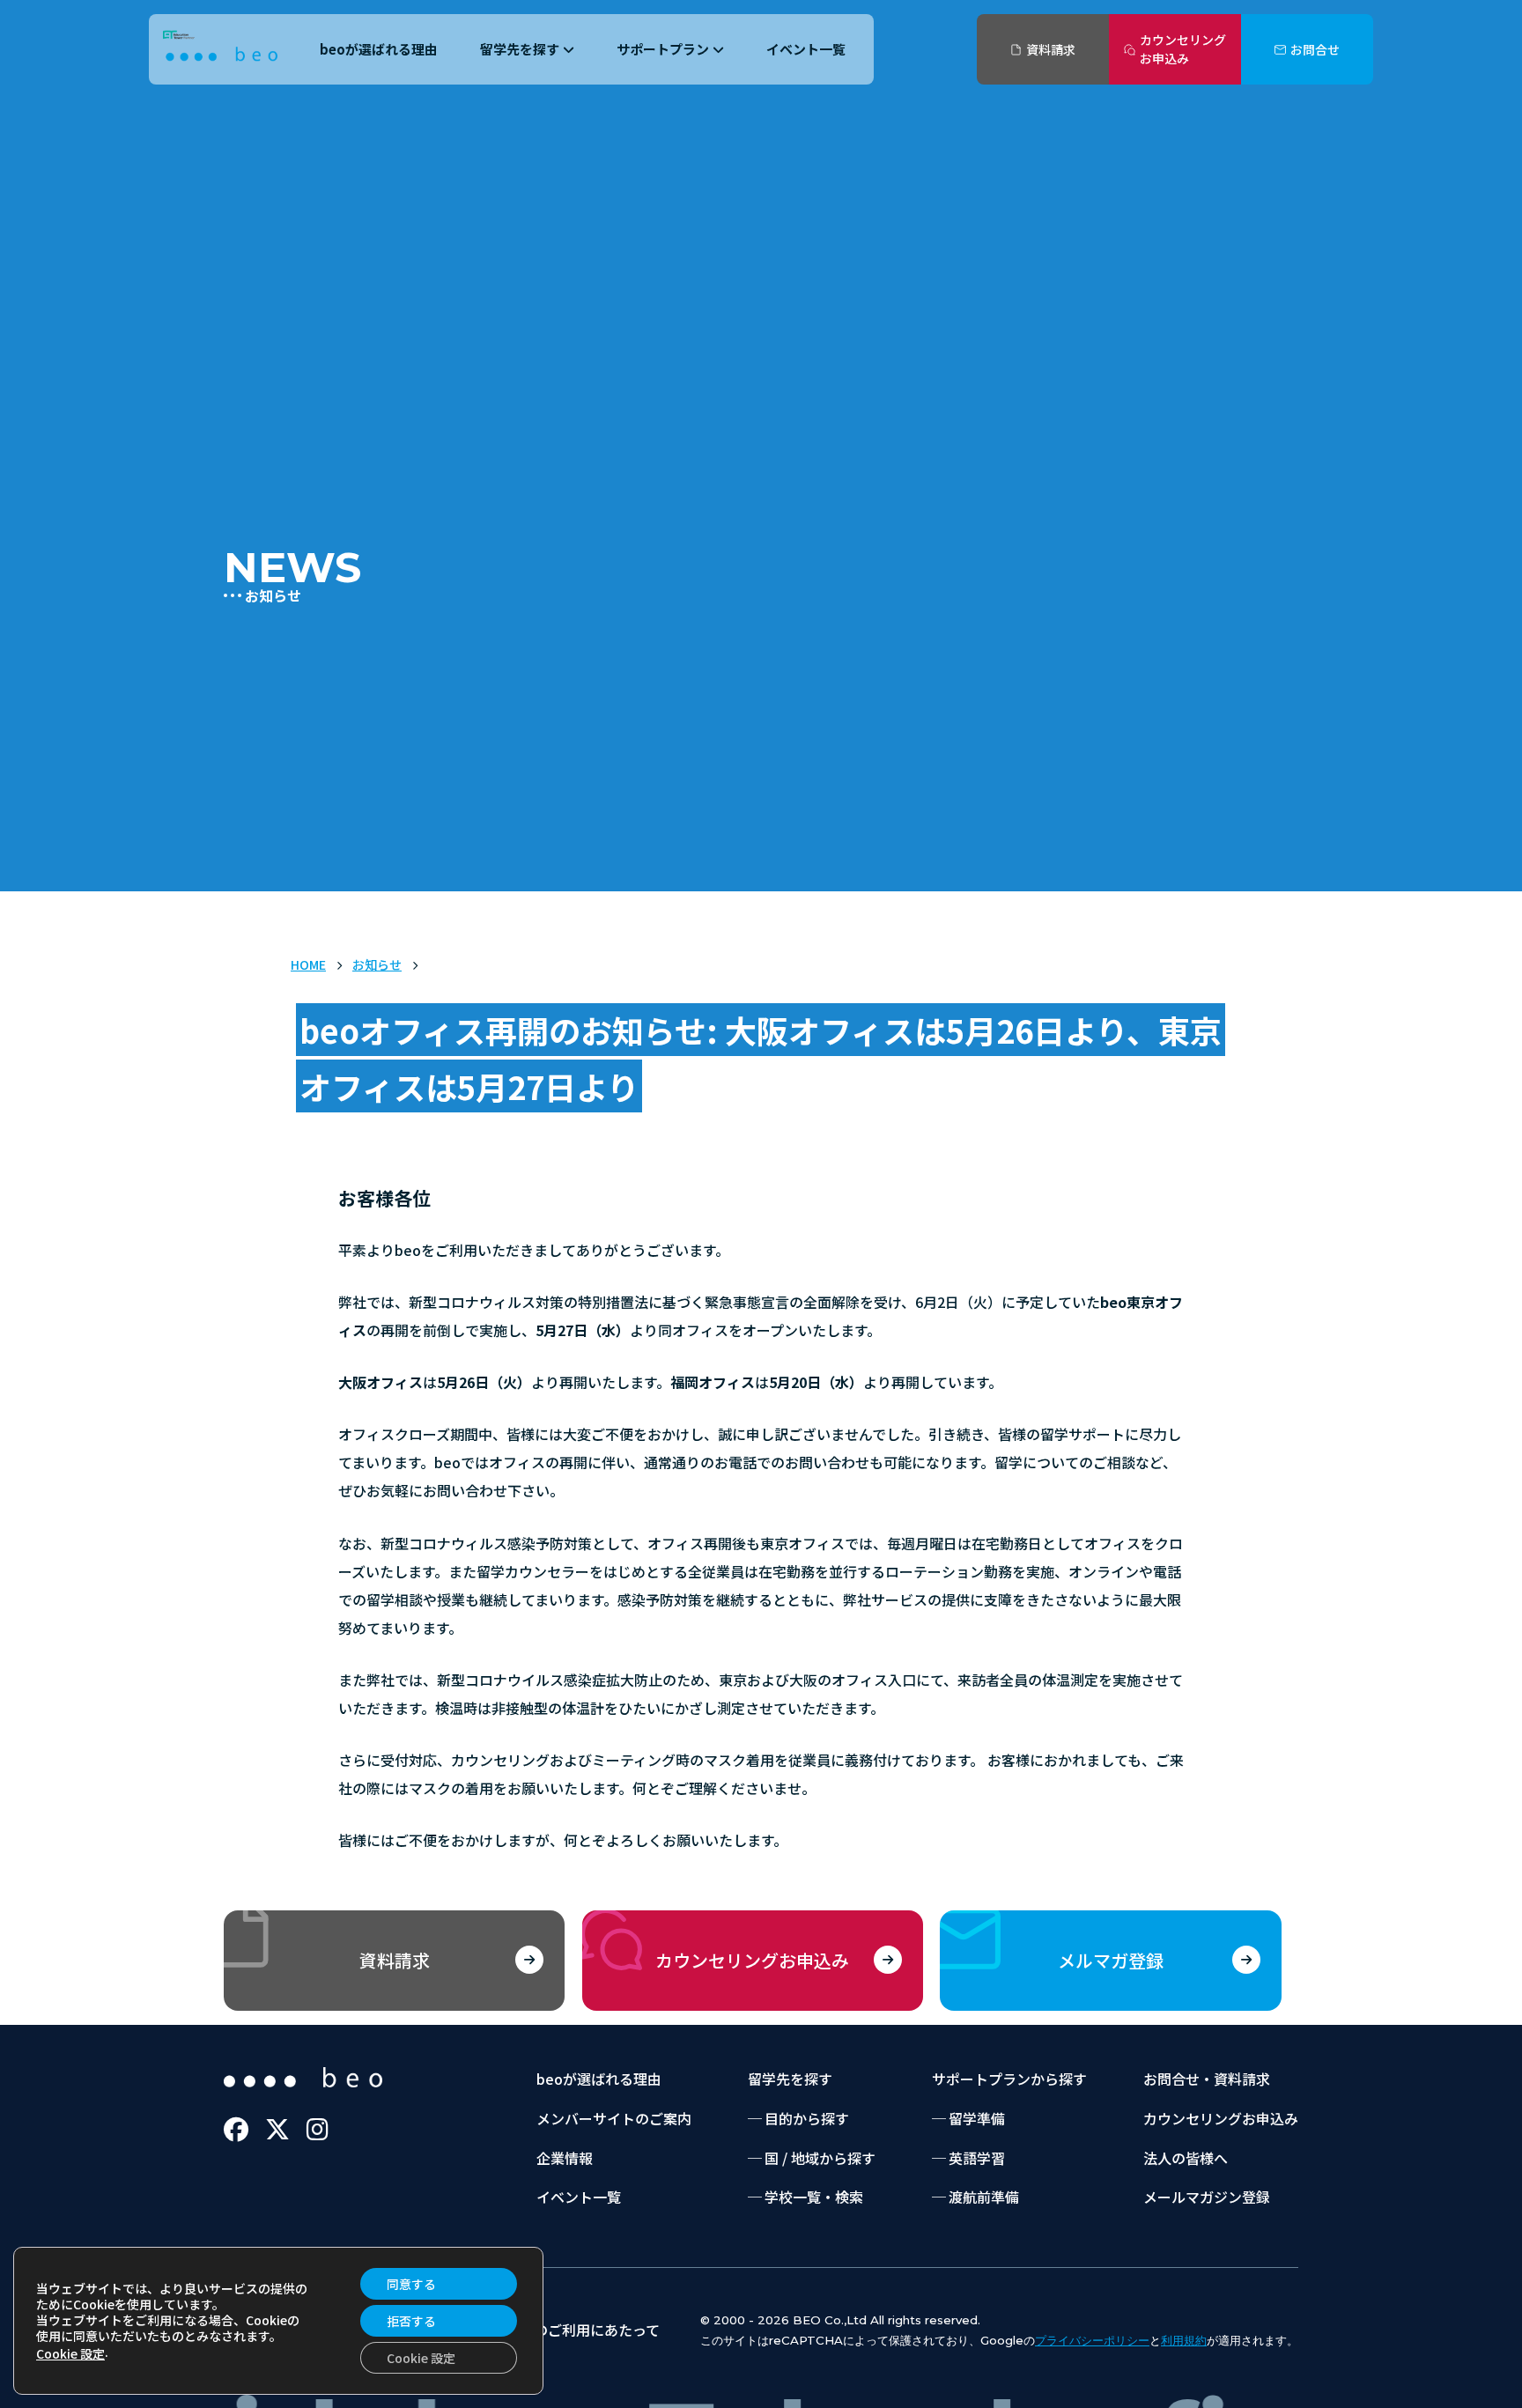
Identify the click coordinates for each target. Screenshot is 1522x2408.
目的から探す (807, 2118)
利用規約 (1184, 2340)
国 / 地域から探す (820, 2158)
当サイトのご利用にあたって (569, 2330)
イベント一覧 (806, 49)
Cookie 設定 (70, 2353)
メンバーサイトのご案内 (614, 2118)
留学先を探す (520, 49)
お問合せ (1315, 49)
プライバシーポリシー (1092, 2340)
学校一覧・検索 (814, 2197)
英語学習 (977, 2158)
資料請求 (1051, 49)
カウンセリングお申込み (1183, 49)
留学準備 (977, 2118)
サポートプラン (663, 49)
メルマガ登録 (1111, 1960)
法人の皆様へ (1186, 2158)
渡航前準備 (984, 2197)
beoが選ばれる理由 (379, 49)
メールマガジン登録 (1207, 2197)
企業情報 (565, 2158)
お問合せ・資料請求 (1207, 2079)
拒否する (411, 2321)
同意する (411, 2284)
